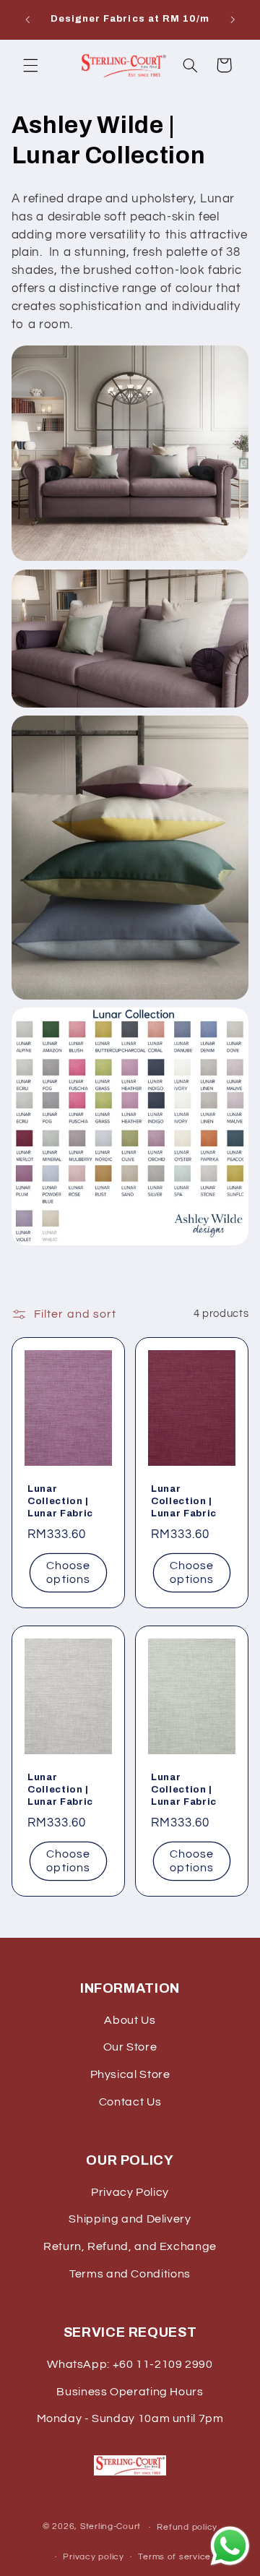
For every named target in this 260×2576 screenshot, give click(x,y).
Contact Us (130, 2102)
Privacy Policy (130, 2192)
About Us (130, 2020)
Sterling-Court (110, 2527)
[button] (30, 65)
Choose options (68, 1572)
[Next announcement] (233, 20)
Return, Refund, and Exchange (130, 2246)
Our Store (130, 2047)
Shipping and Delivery (130, 2219)
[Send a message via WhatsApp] (230, 2546)
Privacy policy (93, 2557)
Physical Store (130, 2074)
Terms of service (174, 2557)
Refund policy (187, 2527)
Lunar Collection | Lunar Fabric (60, 1501)
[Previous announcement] (27, 20)
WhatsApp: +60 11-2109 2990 (130, 2364)
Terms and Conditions (130, 2274)
